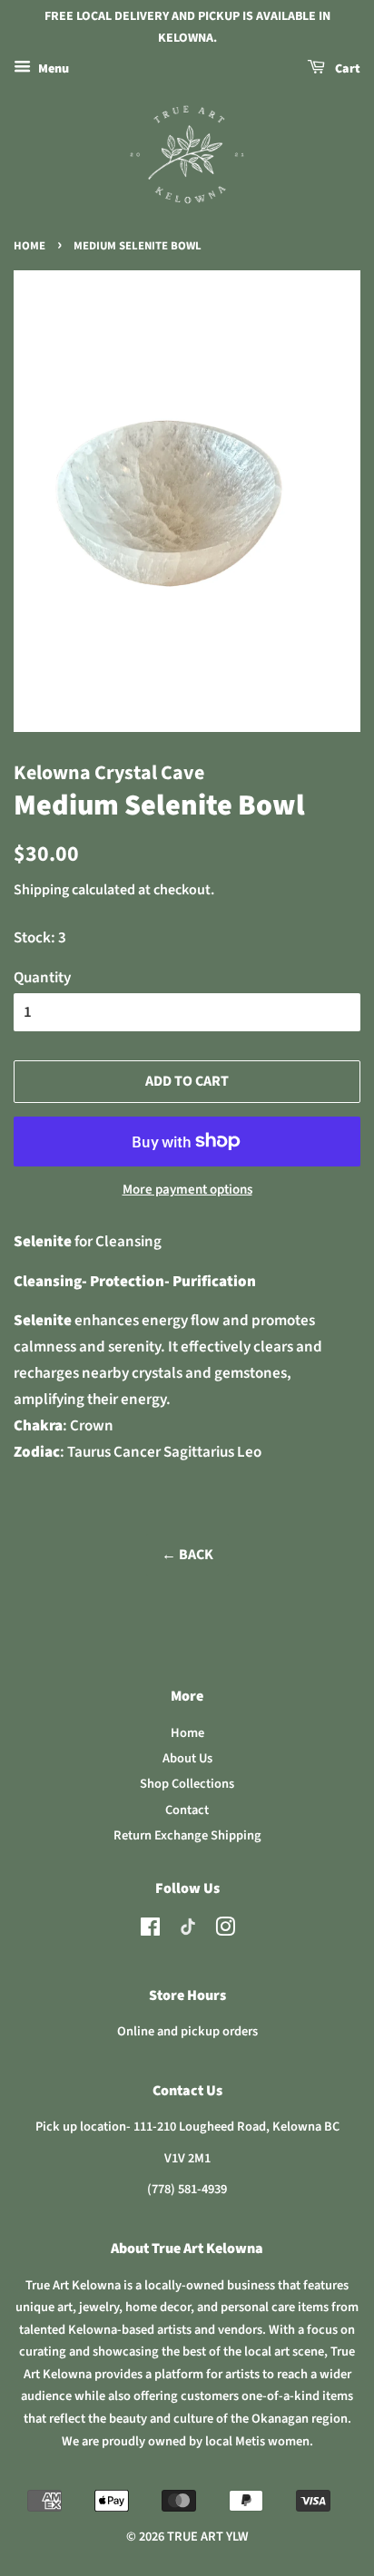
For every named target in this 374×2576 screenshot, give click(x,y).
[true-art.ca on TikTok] (188, 1932)
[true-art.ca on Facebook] (150, 1931)
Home (30, 246)
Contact (187, 1810)
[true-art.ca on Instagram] (225, 1931)
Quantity (42, 978)
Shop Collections (187, 1784)
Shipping (41, 890)
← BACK (187, 1555)
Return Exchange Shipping (187, 1835)
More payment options (187, 1190)
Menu (52, 69)
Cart (346, 69)
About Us (187, 1758)
